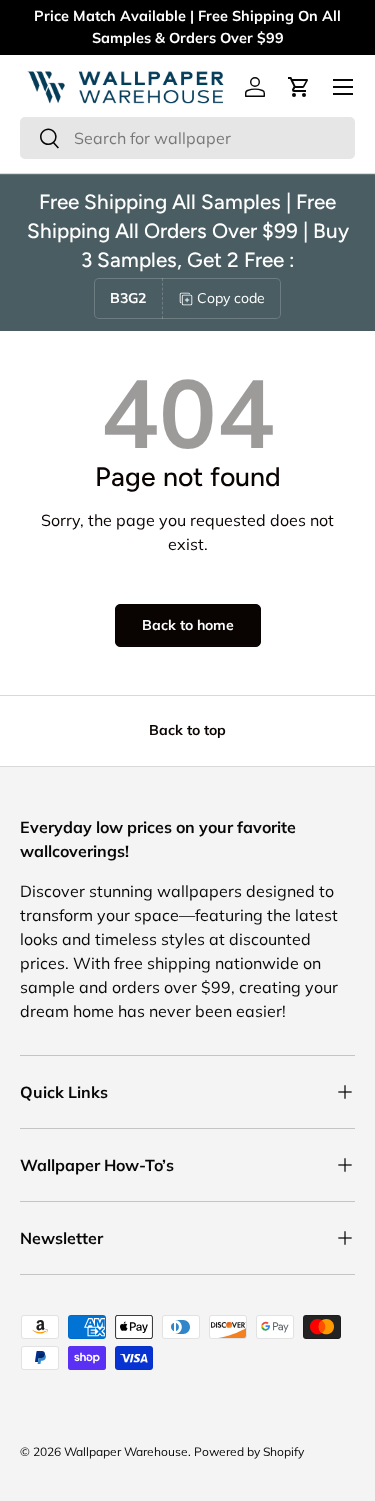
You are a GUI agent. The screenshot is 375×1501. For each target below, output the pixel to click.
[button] (299, 87)
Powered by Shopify (249, 1451)
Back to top (187, 730)
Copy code (231, 298)
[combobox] (187, 138)
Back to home (188, 625)
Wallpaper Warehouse (126, 1451)
